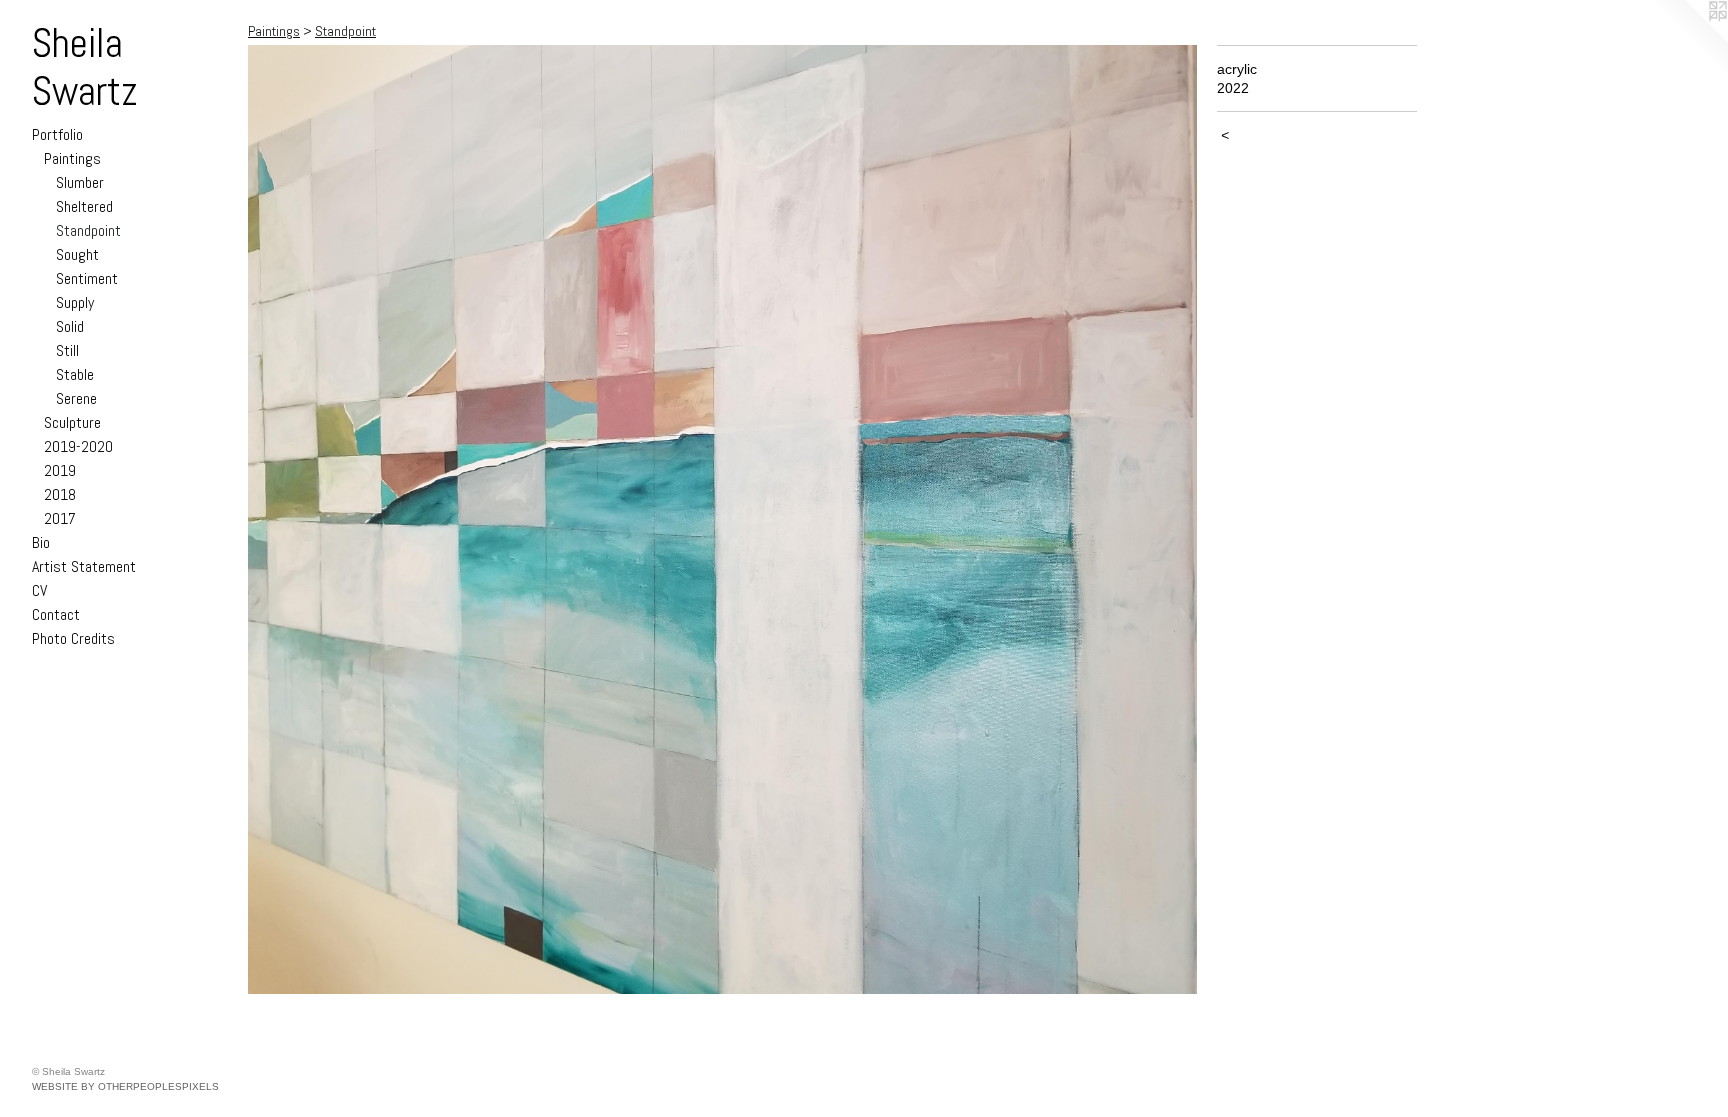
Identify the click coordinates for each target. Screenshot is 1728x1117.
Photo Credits (73, 638)
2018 (60, 494)
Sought (77, 254)
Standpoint (88, 230)
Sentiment (87, 278)
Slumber (80, 182)
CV (39, 590)
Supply (75, 302)
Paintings (72, 158)
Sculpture (72, 422)
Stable (75, 374)
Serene (76, 398)
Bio (41, 542)
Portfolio (57, 134)
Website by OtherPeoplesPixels (125, 1086)
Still (67, 350)
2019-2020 (78, 446)
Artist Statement (84, 566)
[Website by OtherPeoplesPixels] (1688, 40)
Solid (70, 326)
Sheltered (84, 206)
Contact (56, 614)
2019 (60, 470)
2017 (60, 518)
